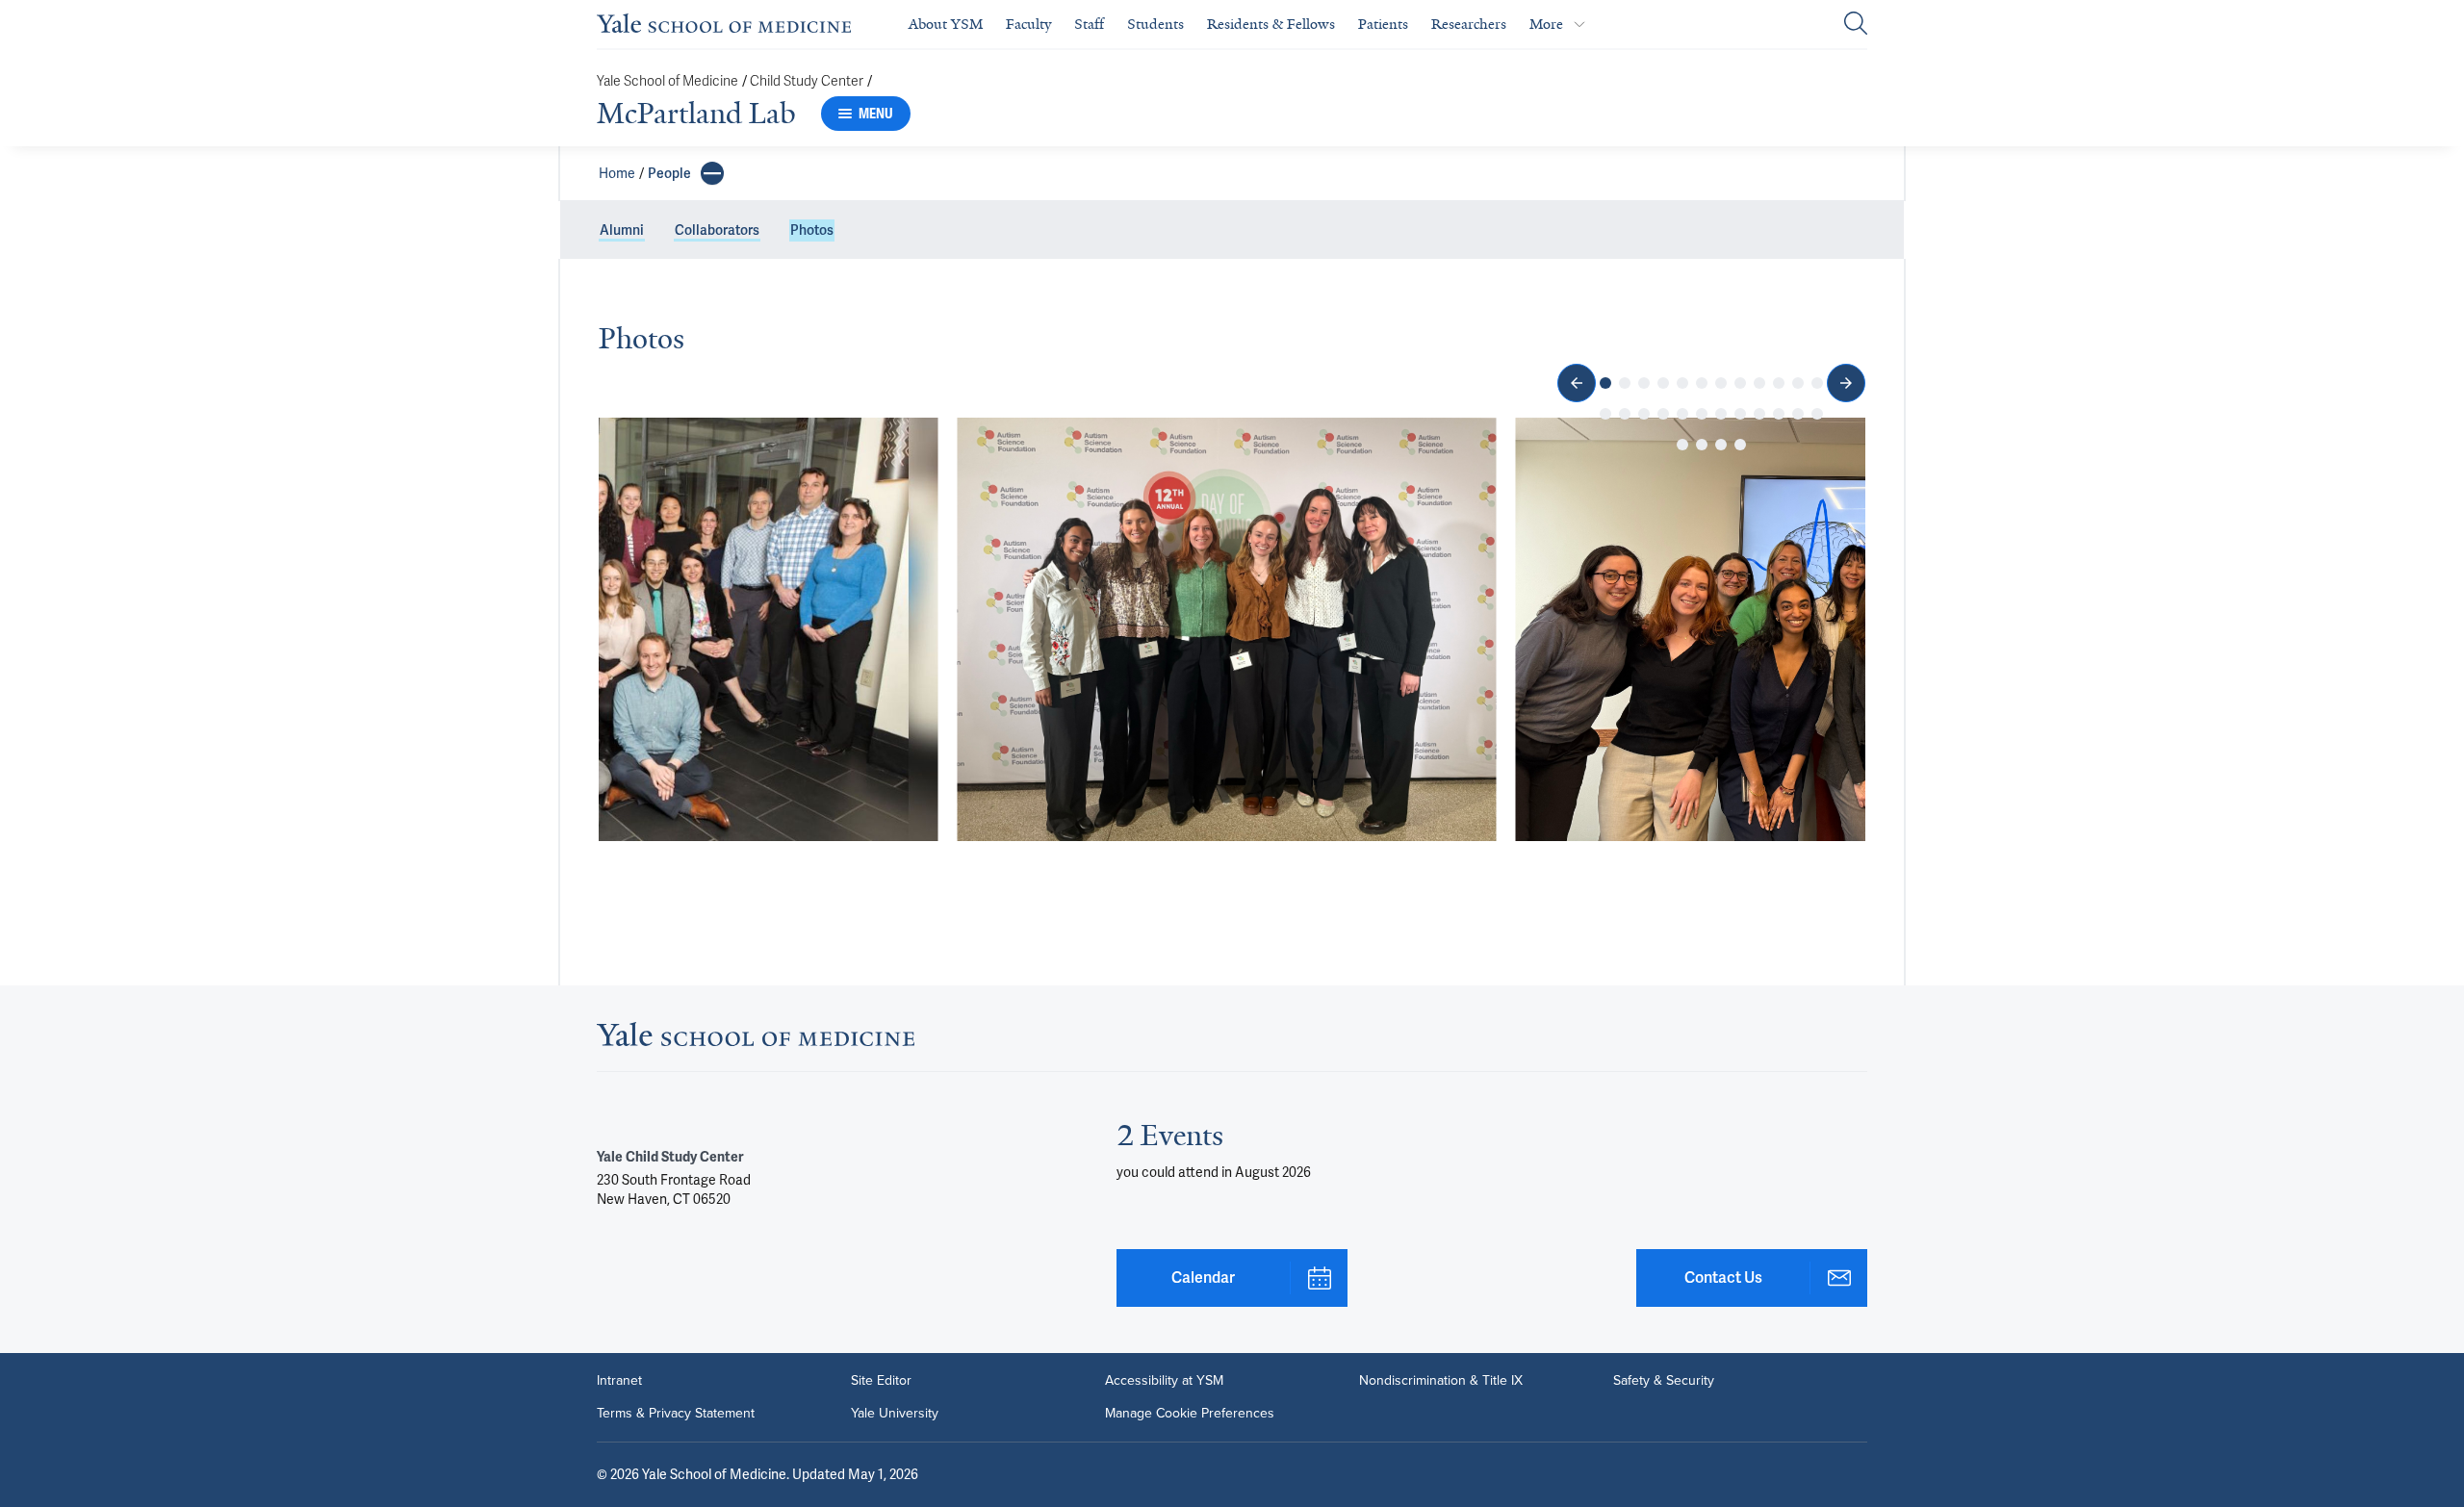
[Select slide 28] (1740, 445)
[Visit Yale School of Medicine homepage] (756, 1040)
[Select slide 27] (1721, 445)
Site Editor (881, 1381)
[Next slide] (1846, 383)
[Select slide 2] (1625, 383)
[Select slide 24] (1817, 414)
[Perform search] (1856, 25)
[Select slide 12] (1817, 383)
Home (617, 173)
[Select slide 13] (1605, 414)
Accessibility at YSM (1164, 1381)
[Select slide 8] (1740, 383)
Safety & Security (1664, 1381)
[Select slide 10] (1779, 383)
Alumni (622, 230)
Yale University (895, 1414)
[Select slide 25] (1682, 445)
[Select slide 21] (1759, 414)
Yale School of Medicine (667, 81)
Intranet (619, 1381)
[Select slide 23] (1798, 414)
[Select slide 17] (1682, 414)
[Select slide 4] (1663, 383)
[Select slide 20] (1740, 414)
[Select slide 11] (1798, 383)
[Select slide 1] (1605, 383)
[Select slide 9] (1759, 383)
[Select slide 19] (1721, 414)
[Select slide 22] (1779, 414)
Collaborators (717, 230)
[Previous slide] (1577, 383)
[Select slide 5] (1682, 383)
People (669, 173)
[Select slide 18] (1702, 414)
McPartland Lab (696, 114)
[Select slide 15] (1644, 414)
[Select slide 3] (1644, 383)
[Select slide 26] (1702, 445)
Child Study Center (807, 81)
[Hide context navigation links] (712, 173)
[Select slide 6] (1702, 383)
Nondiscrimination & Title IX (1441, 1381)
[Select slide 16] (1663, 414)
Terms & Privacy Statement (676, 1414)
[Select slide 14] (1625, 414)
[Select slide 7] (1721, 383)
